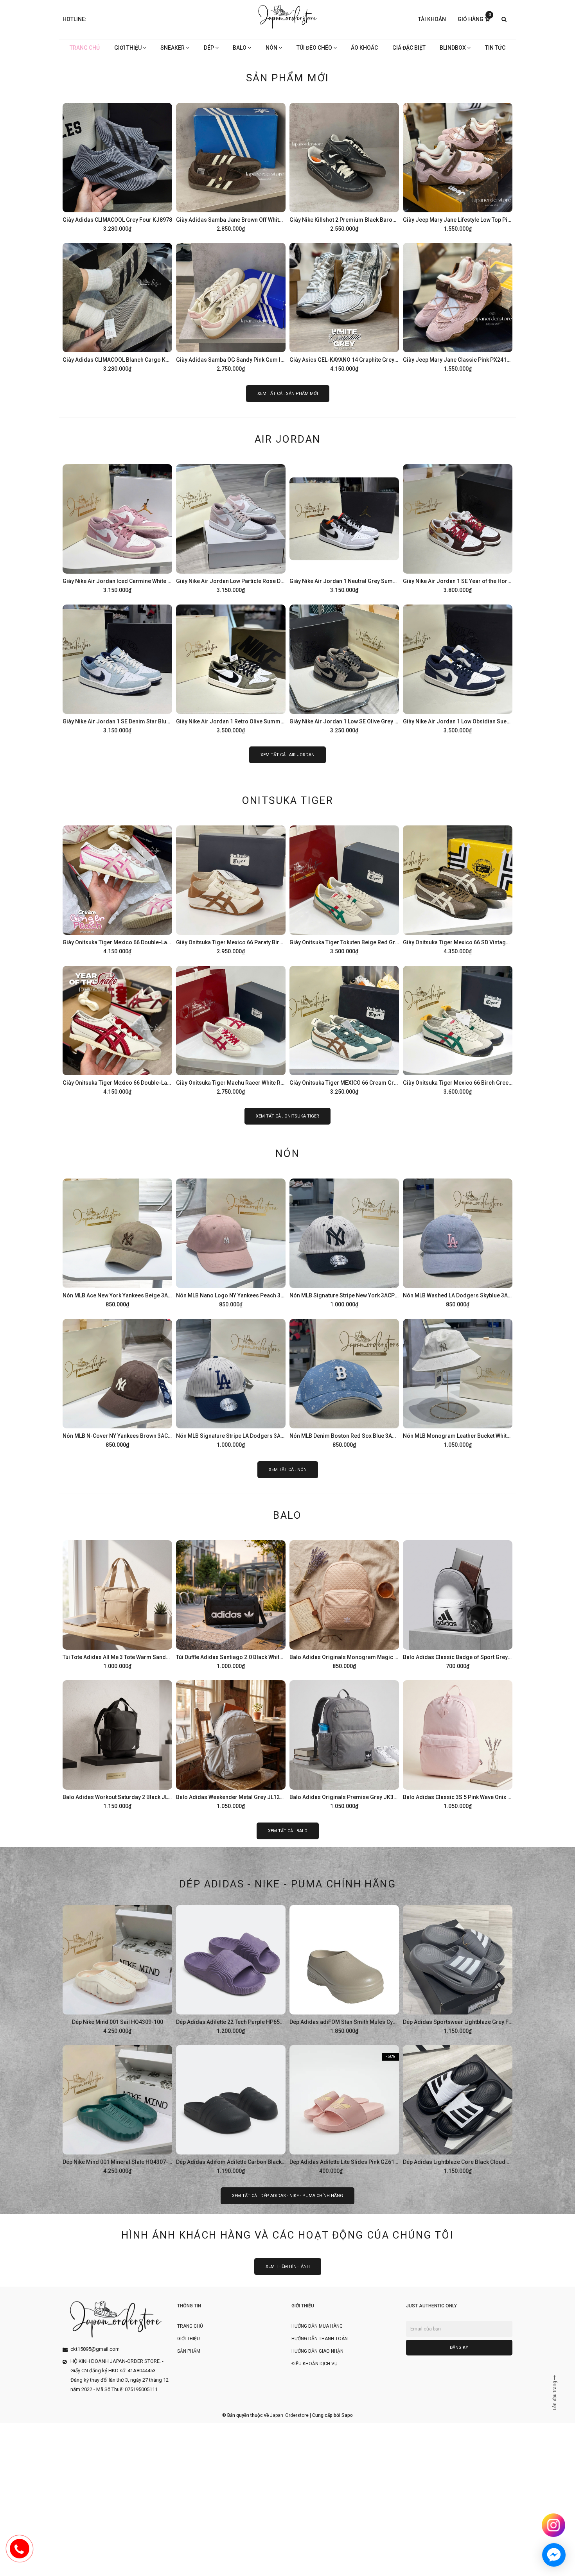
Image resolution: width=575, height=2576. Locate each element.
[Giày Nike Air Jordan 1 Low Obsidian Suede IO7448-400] (458, 668)
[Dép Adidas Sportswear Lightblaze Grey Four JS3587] (458, 1968)
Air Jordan (288, 439)
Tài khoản (432, 19)
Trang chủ (85, 48)
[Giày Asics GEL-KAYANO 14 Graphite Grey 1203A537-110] (344, 306)
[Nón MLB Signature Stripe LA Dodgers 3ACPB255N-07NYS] (231, 1382)
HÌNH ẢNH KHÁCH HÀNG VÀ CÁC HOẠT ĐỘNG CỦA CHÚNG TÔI (287, 2235)
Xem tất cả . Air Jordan (287, 755)
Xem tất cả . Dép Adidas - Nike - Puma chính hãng (287, 2196)
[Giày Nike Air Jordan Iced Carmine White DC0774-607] (117, 527)
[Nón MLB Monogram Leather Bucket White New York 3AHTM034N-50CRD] (458, 1382)
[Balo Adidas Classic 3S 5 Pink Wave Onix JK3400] (458, 1744)
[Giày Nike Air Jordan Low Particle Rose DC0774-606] (231, 527)
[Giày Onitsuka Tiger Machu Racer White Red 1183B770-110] (231, 1029)
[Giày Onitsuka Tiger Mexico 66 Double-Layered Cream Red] (117, 1029)
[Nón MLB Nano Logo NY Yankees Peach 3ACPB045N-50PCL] (231, 1242)
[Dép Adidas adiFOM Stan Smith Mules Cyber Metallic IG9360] (344, 1968)
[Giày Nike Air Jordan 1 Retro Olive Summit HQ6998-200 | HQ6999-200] (231, 668)
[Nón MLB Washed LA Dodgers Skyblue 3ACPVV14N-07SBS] (458, 1242)
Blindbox (453, 48)
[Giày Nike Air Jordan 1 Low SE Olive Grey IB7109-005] (344, 668)
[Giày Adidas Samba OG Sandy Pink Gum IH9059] (231, 306)
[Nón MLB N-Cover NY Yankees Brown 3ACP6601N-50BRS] (117, 1382)
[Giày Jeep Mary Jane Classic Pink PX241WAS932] (458, 306)
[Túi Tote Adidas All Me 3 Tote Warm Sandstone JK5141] (117, 1604)
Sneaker (173, 48)
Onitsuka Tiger (288, 800)
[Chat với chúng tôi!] (554, 2555)
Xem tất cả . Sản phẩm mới (288, 394)
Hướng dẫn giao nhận (317, 2351)
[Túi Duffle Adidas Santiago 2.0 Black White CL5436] (231, 1604)
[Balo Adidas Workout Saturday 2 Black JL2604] (117, 1744)
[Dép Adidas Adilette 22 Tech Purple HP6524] (231, 1968)
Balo (240, 48)
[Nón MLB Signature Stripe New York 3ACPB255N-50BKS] (344, 1242)
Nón (272, 48)
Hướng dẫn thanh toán (320, 2339)
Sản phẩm (189, 2351)
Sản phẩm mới (288, 78)
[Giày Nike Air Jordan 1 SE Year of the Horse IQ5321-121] (458, 527)
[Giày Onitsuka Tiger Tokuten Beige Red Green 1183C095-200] (344, 889)
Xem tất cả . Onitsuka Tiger (287, 1116)
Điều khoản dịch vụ (314, 2364)
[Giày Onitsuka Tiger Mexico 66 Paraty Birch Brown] (231, 889)
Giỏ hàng (474, 19)
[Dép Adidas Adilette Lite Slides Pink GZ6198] (344, 2108)
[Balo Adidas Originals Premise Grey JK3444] (344, 1744)
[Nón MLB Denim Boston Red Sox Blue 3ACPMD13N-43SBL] (344, 1382)
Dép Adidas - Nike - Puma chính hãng (287, 1884)
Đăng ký (459, 2347)
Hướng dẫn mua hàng (317, 2326)
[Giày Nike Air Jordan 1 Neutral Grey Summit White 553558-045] (344, 527)
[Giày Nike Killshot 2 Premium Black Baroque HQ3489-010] (344, 166)
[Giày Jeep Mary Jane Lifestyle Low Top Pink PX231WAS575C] (458, 166)
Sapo (347, 2415)
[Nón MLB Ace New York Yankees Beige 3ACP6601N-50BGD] (117, 1242)
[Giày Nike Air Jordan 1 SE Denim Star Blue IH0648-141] (117, 668)
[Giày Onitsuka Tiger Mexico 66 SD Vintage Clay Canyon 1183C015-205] (458, 889)
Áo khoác (364, 48)
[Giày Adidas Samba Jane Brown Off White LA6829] (231, 166)
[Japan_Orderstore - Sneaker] (288, 17)
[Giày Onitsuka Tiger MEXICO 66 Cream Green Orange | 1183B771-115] (344, 1029)
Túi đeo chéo (315, 48)
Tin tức (495, 48)
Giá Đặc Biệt (409, 48)
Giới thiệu (128, 48)
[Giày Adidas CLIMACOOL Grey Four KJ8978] (117, 166)
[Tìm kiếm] (504, 20)
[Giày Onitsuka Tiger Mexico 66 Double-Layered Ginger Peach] (117, 889)
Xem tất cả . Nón (288, 1470)
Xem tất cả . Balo (288, 1831)
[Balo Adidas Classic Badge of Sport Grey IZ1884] (458, 1604)
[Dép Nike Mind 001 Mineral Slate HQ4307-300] (117, 2108)
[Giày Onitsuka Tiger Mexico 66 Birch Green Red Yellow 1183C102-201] (458, 1029)
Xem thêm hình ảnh (288, 2267)
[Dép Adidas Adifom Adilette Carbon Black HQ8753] (231, 2108)
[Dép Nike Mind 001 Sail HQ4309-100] (117, 1968)
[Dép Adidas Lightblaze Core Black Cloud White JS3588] (458, 2108)
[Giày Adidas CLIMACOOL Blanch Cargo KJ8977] (117, 306)
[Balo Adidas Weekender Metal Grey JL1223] (231, 1744)
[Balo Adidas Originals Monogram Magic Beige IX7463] (344, 1604)
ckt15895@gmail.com (95, 2349)
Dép (209, 48)
